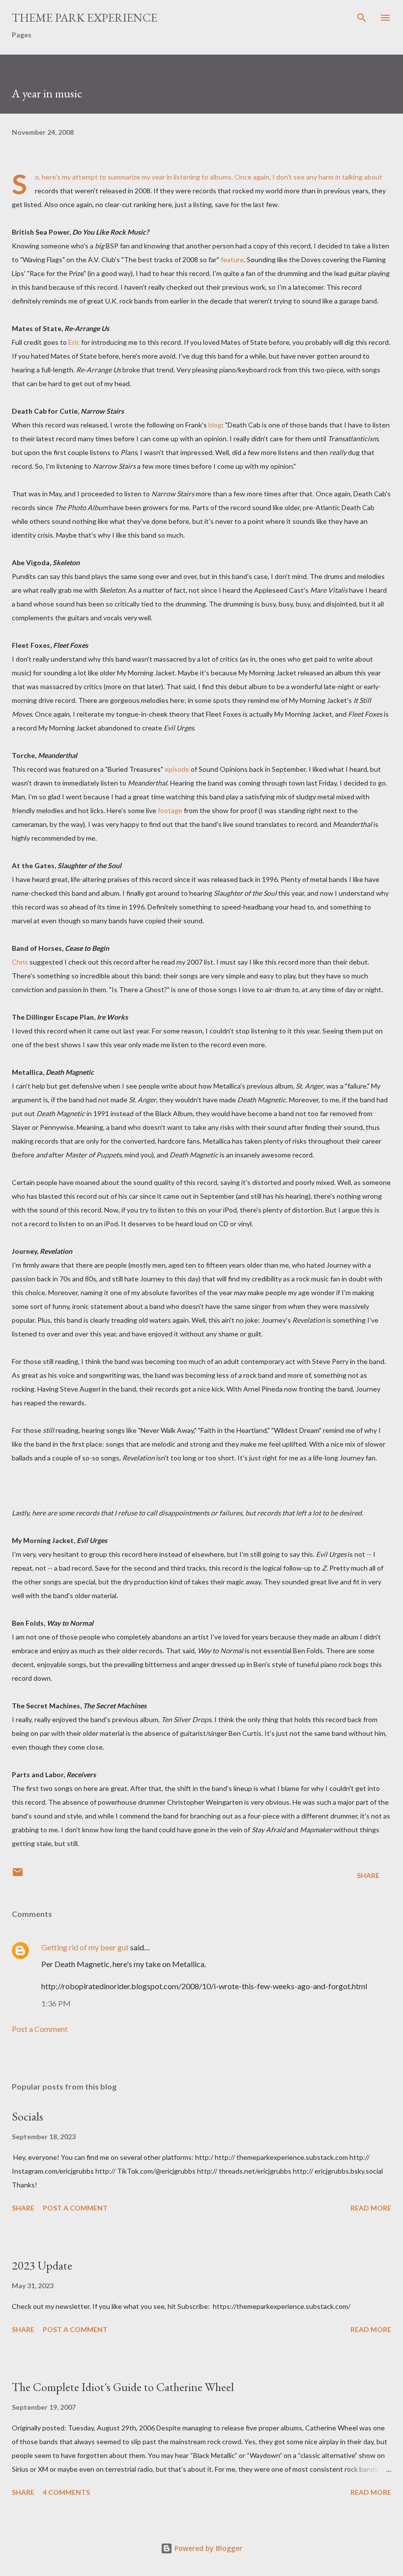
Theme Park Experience (85, 17)
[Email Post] (18, 1875)
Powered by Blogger (207, 2548)
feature (232, 259)
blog (215, 425)
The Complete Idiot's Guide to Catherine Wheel (123, 2387)
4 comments (66, 2492)
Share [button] (368, 1875)
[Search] (362, 18)
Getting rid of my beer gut (85, 1947)
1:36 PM (56, 2003)
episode (177, 769)
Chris (20, 962)
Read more (371, 2208)
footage (170, 810)
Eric (74, 342)
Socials (28, 2116)
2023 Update (42, 2265)
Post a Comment (40, 2029)
